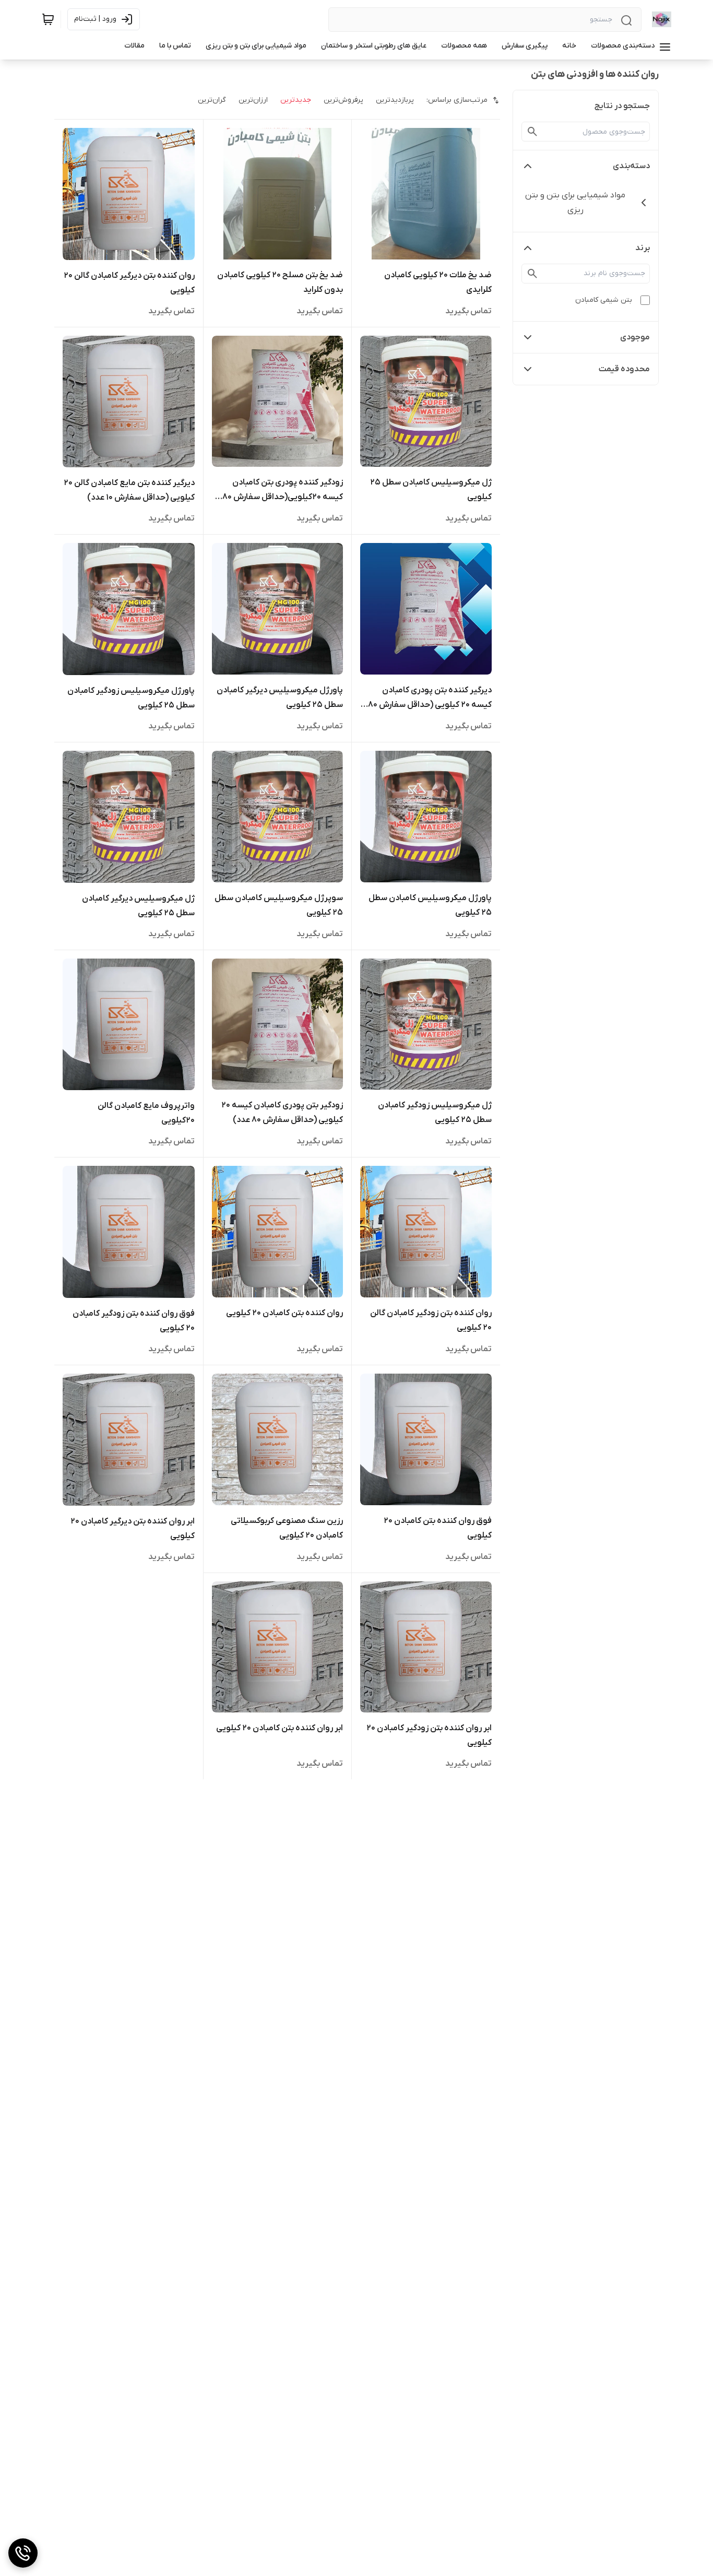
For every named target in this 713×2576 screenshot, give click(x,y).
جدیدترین (296, 100)
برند (643, 248)
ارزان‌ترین (253, 100)
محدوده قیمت (624, 369)
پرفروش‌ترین (343, 100)
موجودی (635, 337)
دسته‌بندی (631, 166)
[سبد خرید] (48, 19)
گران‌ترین (212, 100)
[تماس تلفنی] (23, 2553)
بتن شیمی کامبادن (604, 300)
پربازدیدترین (395, 100)
